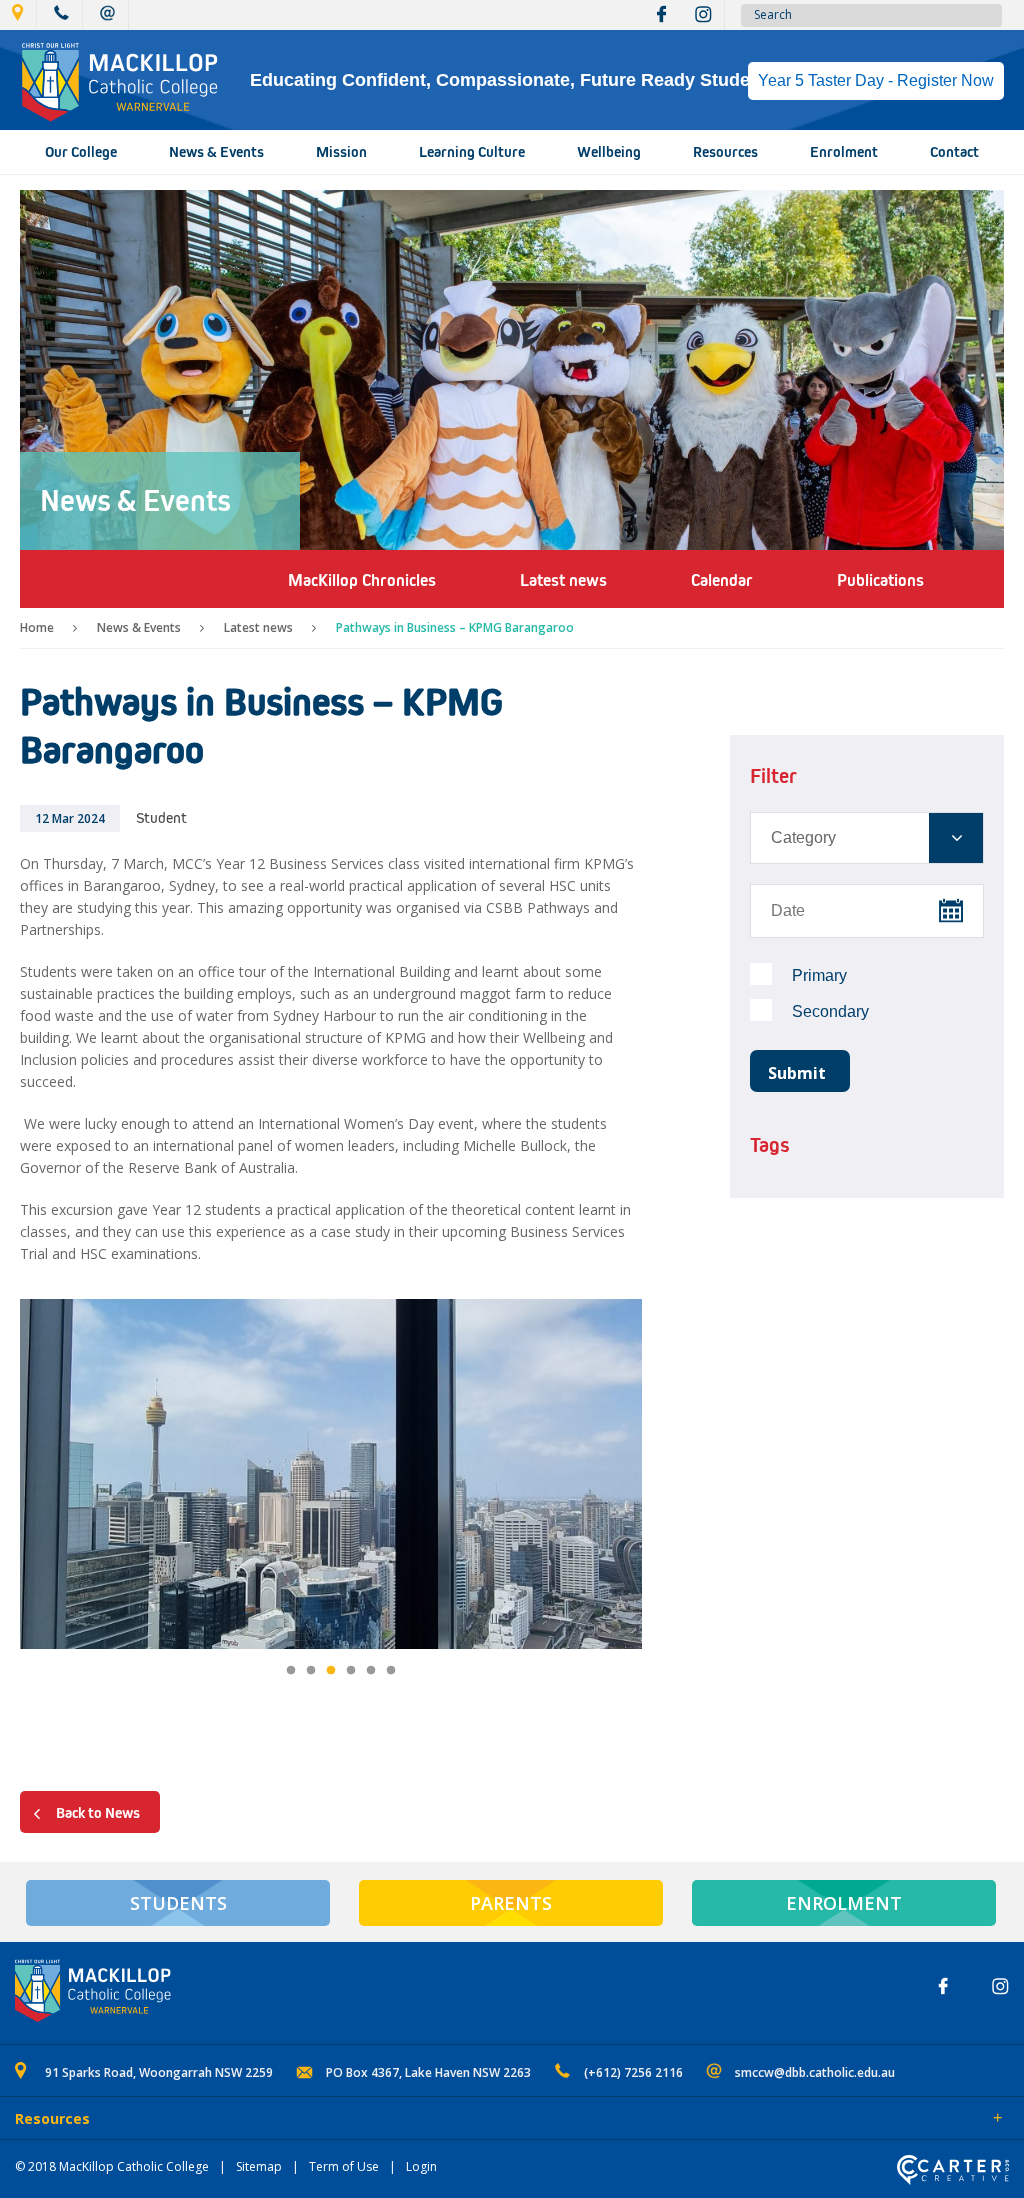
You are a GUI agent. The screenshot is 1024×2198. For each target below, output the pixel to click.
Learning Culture (472, 152)
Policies (126, 2120)
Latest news (258, 627)
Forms (195, 2120)
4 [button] (351, 1671)
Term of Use (344, 2166)
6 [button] (391, 1671)
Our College (81, 152)
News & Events (216, 152)
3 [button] (331, 1671)
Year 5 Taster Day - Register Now (876, 80)
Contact (954, 152)
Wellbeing (609, 152)
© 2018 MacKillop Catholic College (112, 2166)
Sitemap (259, 2166)
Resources (725, 152)
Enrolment (844, 152)
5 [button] (371, 1671)
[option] (331, 1476)
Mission (341, 152)
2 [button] (311, 1671)
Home (37, 627)
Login (421, 2166)
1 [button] (291, 1671)
